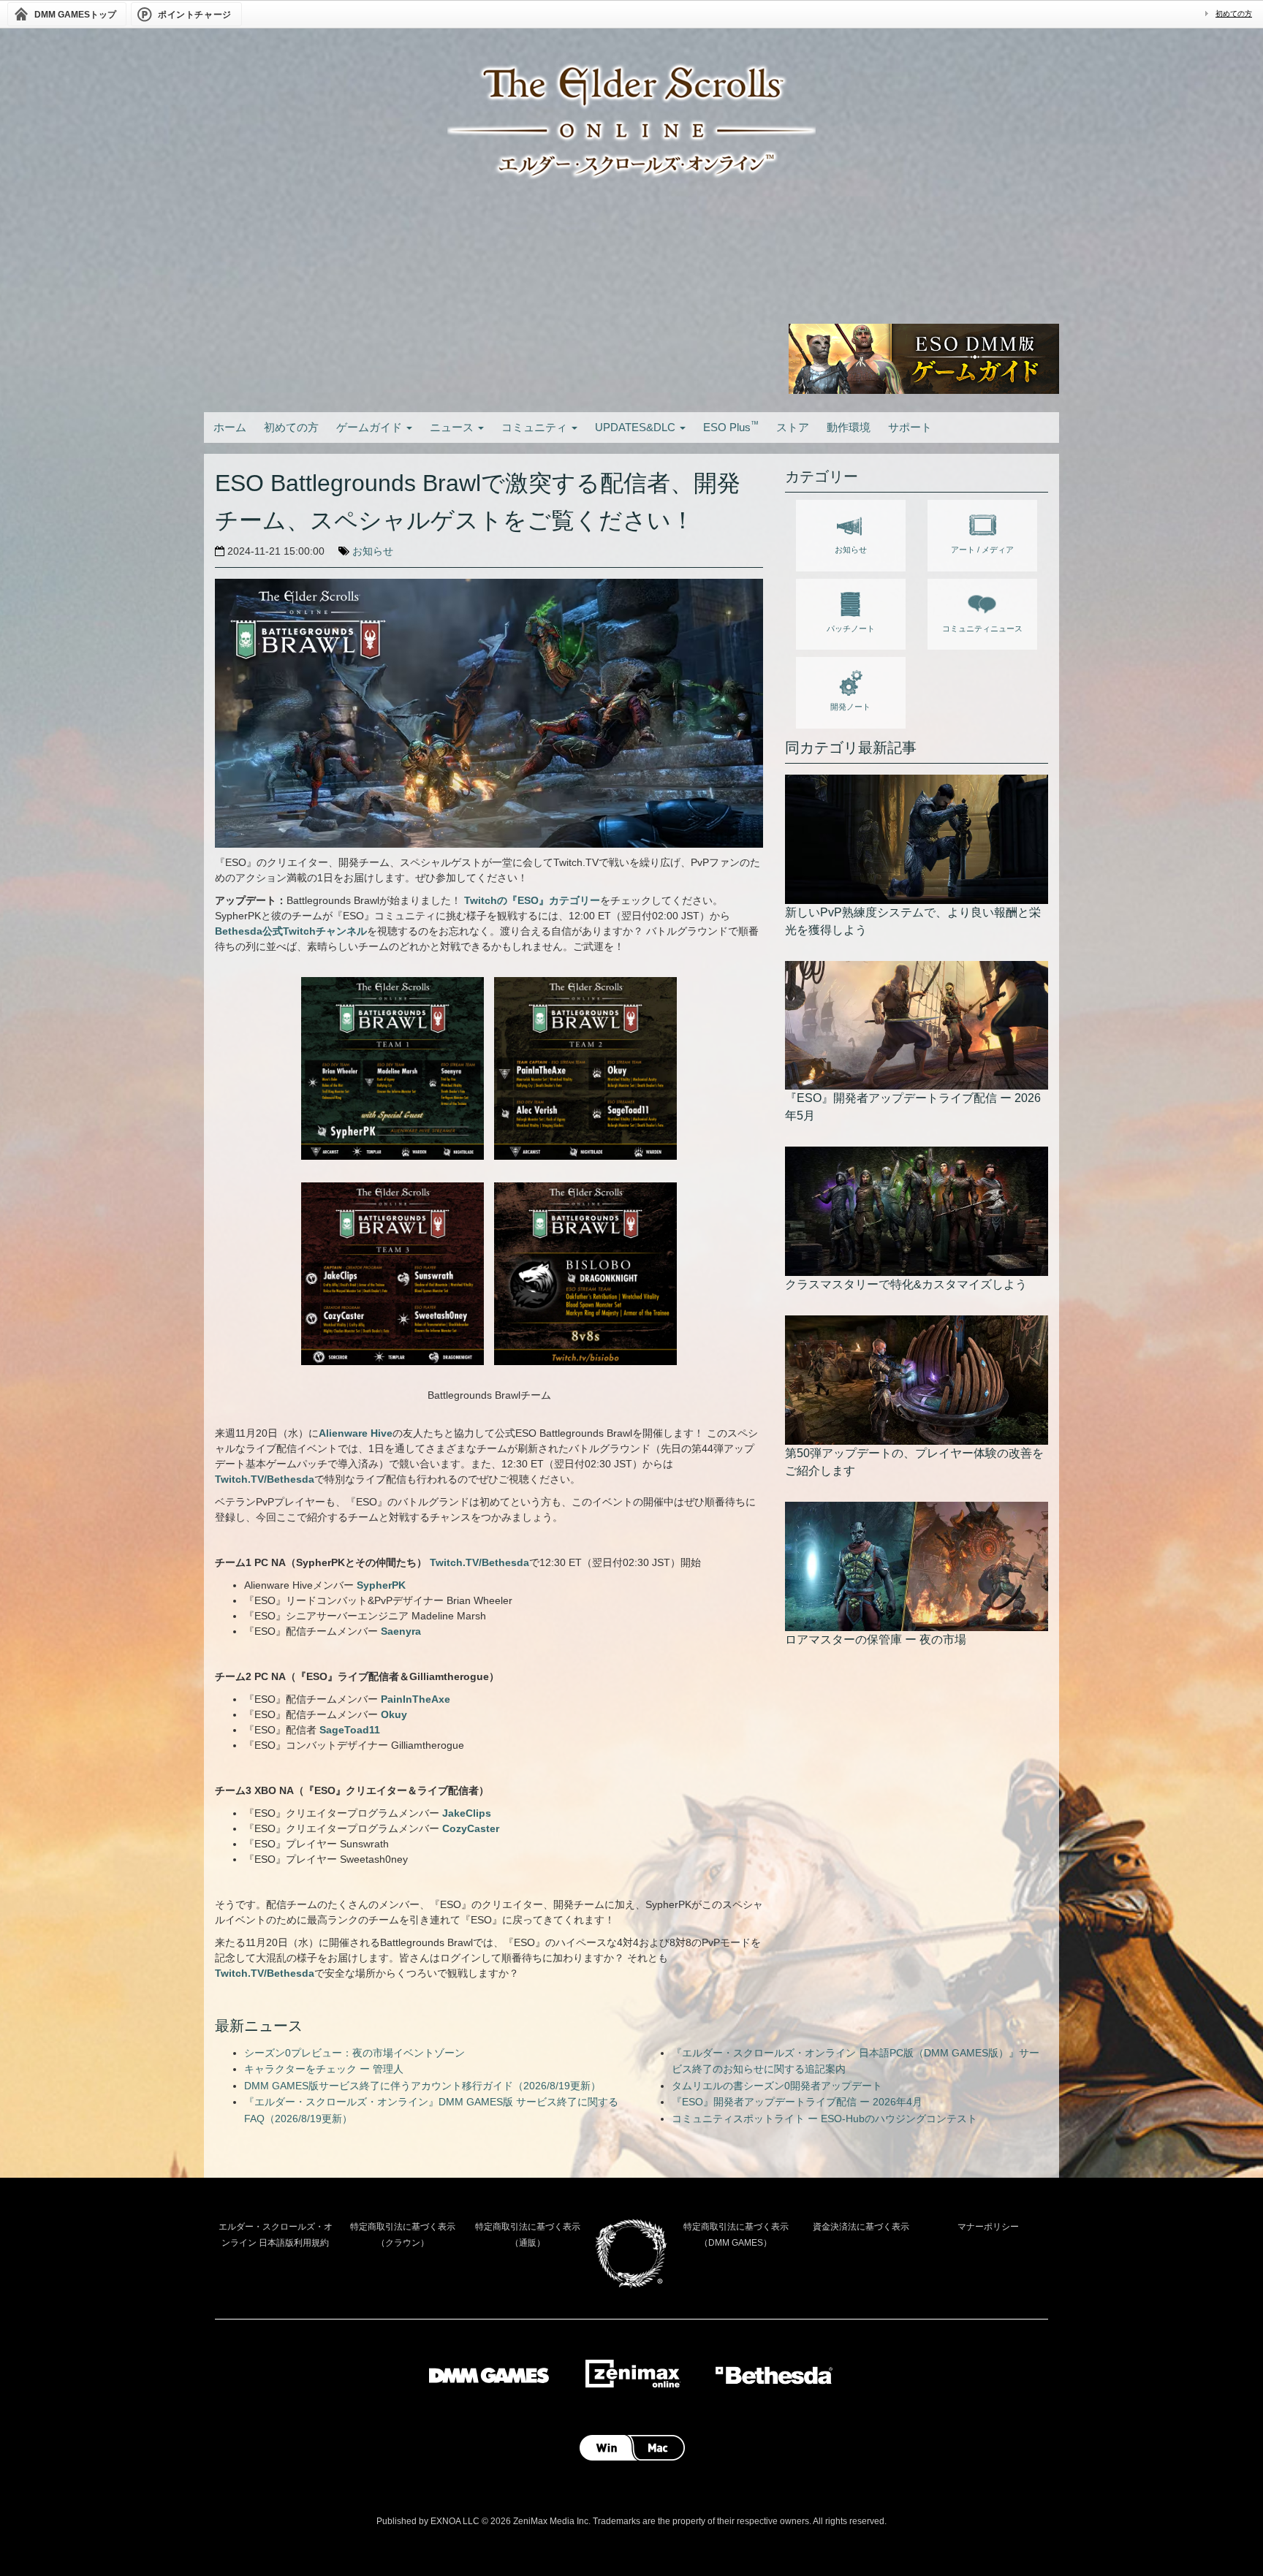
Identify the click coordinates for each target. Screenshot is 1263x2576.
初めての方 (1234, 14)
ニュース (453, 427)
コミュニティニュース (982, 628)
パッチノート (851, 628)
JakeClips (467, 1813)
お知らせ (373, 551)
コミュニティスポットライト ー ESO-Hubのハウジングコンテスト (824, 2119)
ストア (793, 427)
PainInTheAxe (416, 1699)
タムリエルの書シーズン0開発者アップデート (777, 2086)
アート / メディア (982, 550)
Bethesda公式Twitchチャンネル (291, 931)
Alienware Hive (356, 1433)
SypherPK (381, 1585)
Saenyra (401, 1631)
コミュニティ (536, 427)
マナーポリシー (988, 2227)
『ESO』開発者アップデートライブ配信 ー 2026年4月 (797, 2102)
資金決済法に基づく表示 (861, 2227)
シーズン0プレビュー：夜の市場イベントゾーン (354, 2053)
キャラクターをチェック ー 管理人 (324, 2069)
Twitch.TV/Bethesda (265, 1479)
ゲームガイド (371, 427)
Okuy (394, 1714)
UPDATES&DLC (637, 427)
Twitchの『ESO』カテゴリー (532, 900)
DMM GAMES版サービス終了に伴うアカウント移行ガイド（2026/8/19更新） (422, 2086)
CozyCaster (471, 1828)
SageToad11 (350, 1730)
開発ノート (850, 707)
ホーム (230, 427)
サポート (910, 427)
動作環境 (849, 427)
